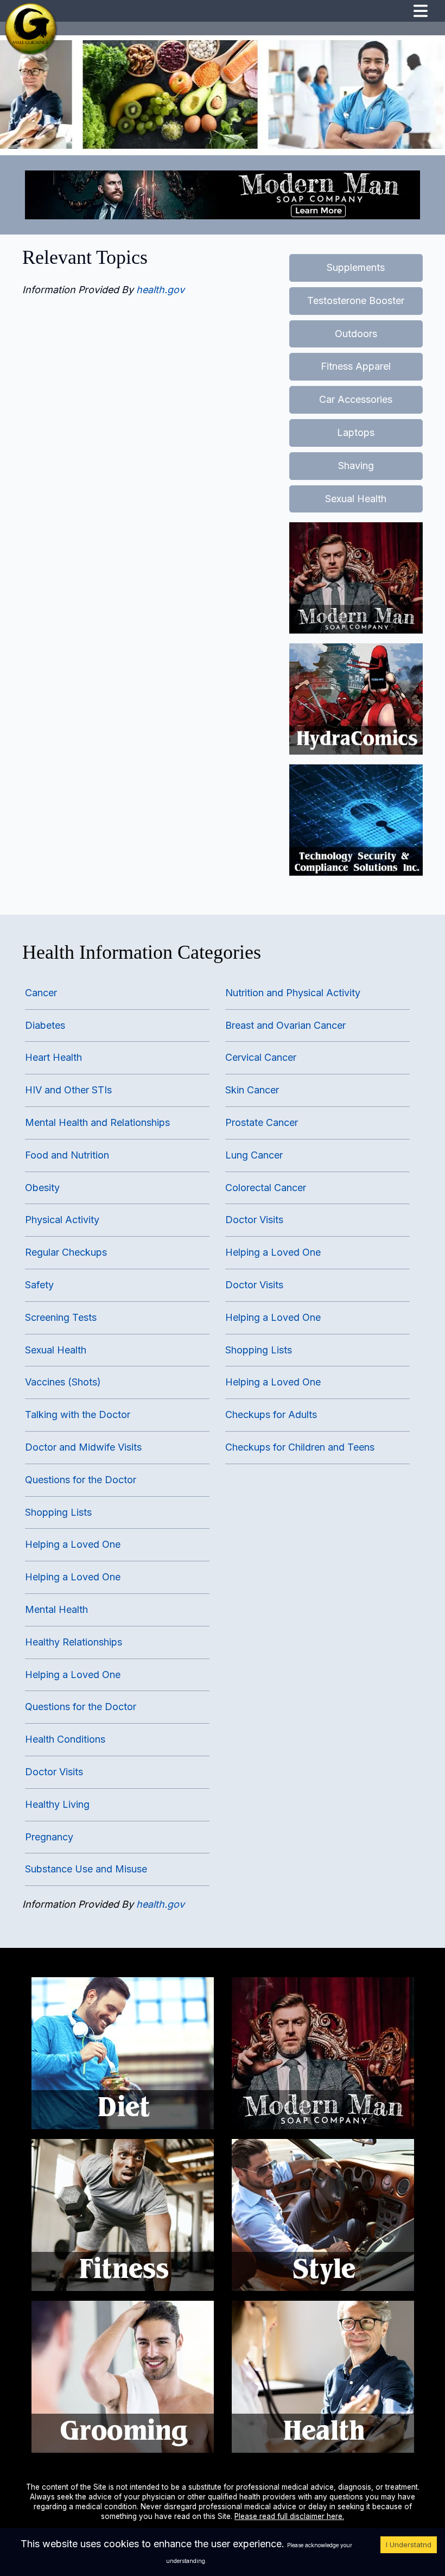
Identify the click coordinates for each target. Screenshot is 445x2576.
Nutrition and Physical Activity (293, 993)
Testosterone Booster (356, 300)
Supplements (356, 267)
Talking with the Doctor (78, 1414)
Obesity (42, 1188)
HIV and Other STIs (68, 1090)
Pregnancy (49, 1837)
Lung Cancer (254, 1155)
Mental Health (56, 1609)
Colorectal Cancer (266, 1188)
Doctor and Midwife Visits (83, 1447)
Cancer (41, 993)
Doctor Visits (254, 1220)
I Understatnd (409, 2545)
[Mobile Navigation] (421, 12)
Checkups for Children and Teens (300, 1447)
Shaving (356, 466)
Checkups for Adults (271, 1414)
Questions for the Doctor (81, 1480)
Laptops (356, 432)
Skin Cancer (252, 1090)
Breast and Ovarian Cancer (285, 1025)
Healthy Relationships (74, 1642)
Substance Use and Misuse (86, 1869)
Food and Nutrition (67, 1155)
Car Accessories (356, 399)
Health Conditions (65, 1739)
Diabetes (45, 1025)
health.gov (160, 290)
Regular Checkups (66, 1252)
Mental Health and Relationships (97, 1122)
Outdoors (356, 334)
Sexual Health (356, 499)
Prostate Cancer (262, 1122)
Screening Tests (61, 1317)
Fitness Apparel (356, 366)
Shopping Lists (259, 1350)
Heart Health (53, 1057)
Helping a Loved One (273, 1252)
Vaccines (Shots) (63, 1382)
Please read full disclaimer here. (289, 2516)
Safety (39, 1285)
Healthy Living (57, 1804)
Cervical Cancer (261, 1057)
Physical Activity (62, 1220)
